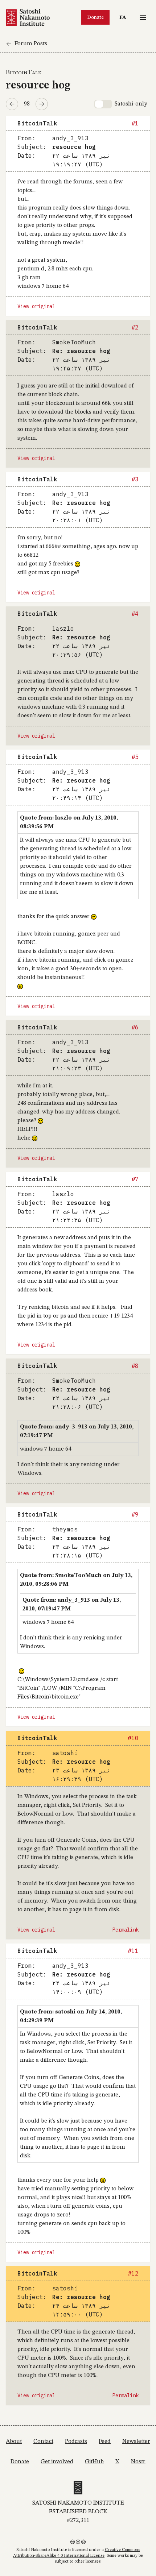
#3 (135, 479)
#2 (135, 327)
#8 (135, 1366)
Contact (43, 2442)
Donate (95, 17)
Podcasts (76, 2442)
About (14, 2442)
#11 (133, 1951)
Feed (105, 2442)
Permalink (126, 1930)
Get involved (57, 2462)
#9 (135, 1514)
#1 (135, 123)
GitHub (94, 2462)
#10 (133, 1738)
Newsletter (136, 2442)
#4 (135, 614)
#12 (133, 2273)
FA (124, 17)
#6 (135, 1027)
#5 (135, 757)
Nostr (138, 2462)
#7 (135, 1179)
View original (36, 306)
